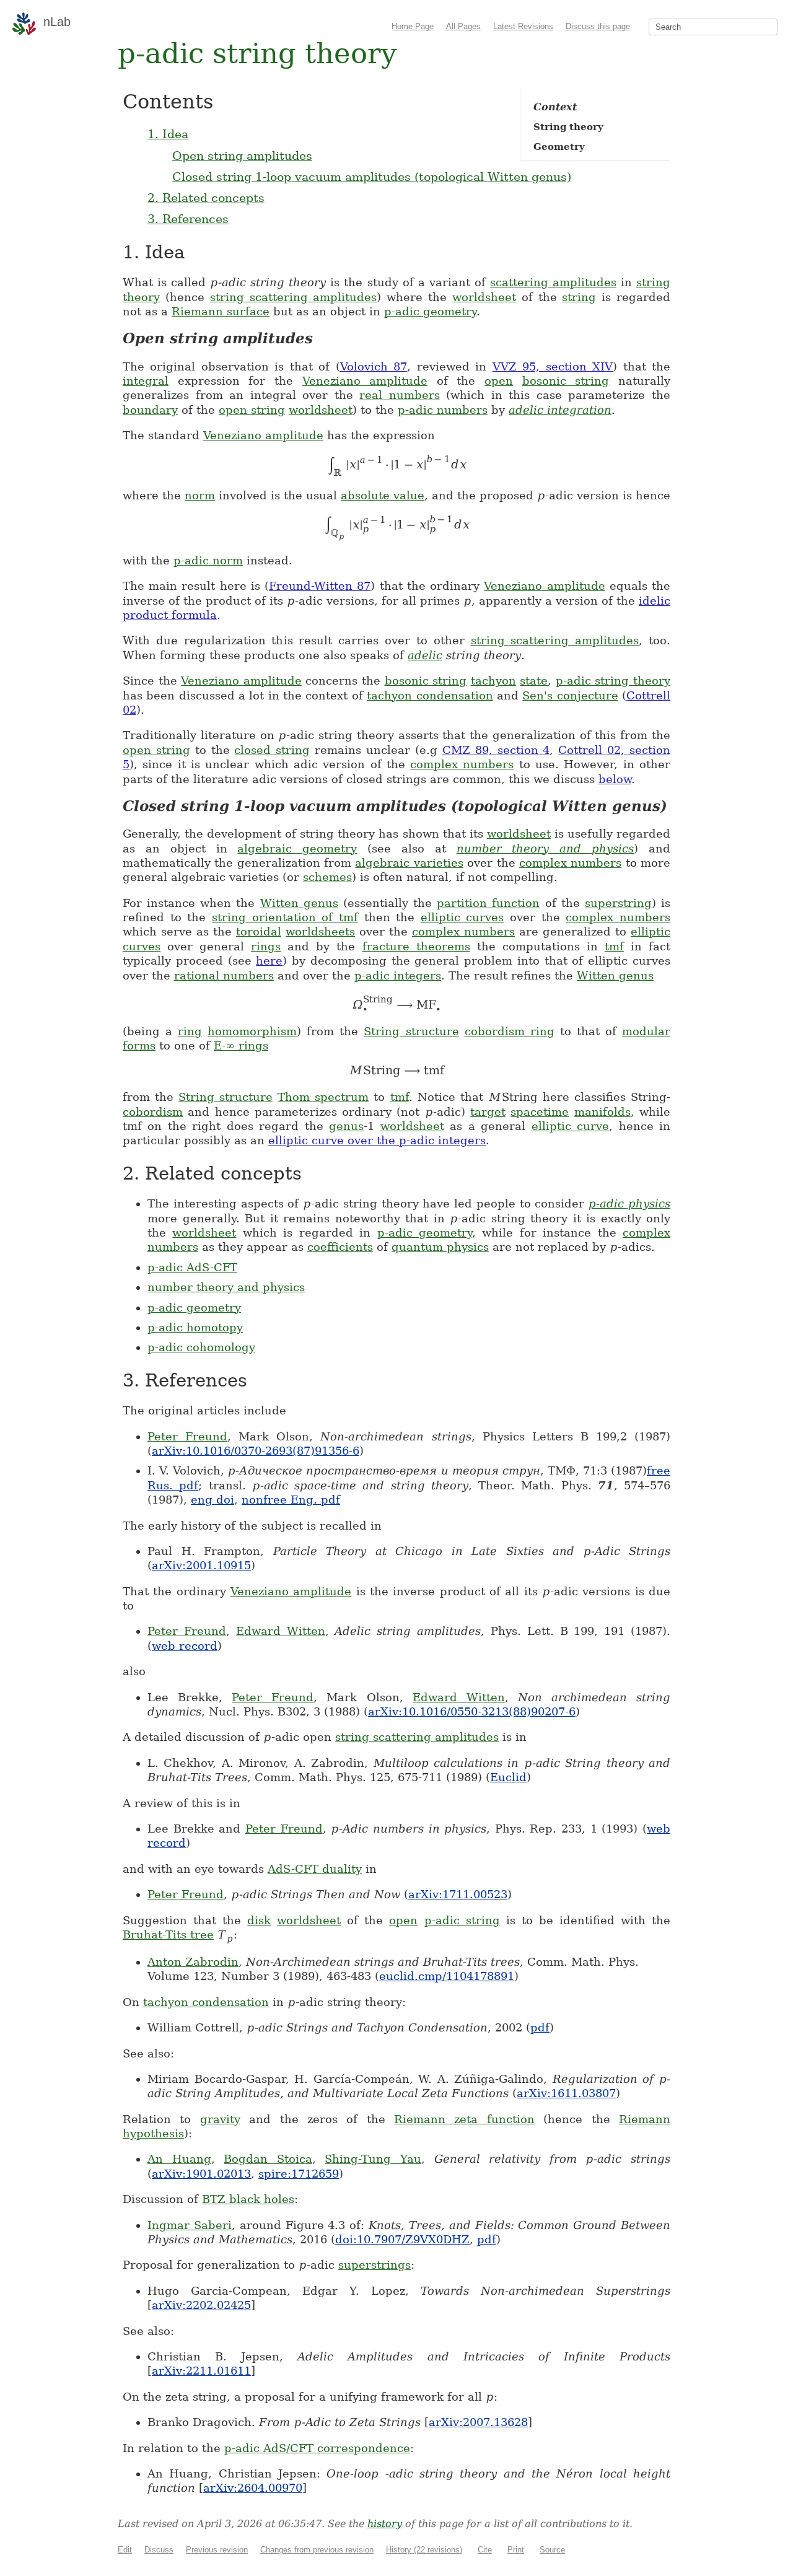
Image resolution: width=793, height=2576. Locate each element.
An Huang (179, 2159)
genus (346, 1126)
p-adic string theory (613, 681)
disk (259, 1920)
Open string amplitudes (242, 156)
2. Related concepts (206, 198)
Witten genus (299, 903)
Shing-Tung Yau (373, 2159)
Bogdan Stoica (268, 2159)
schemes (327, 877)
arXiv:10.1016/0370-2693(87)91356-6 (256, 1451)
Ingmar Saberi (190, 2225)
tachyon (493, 681)
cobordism (153, 1112)
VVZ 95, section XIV (553, 366)
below (615, 779)
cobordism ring (510, 1031)
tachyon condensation (430, 695)
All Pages (463, 26)
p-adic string (462, 1920)
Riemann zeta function (464, 2119)
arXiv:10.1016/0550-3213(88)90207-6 (472, 1711)
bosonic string (566, 381)
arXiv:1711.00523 (458, 1894)
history (385, 2524)
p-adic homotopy (195, 1327)
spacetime (540, 1112)
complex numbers (462, 764)
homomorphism (252, 1031)
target (488, 1112)
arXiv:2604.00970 (253, 2488)
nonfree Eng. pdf (291, 1500)
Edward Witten (281, 1631)
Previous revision (217, 2550)
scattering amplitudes (553, 282)
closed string (272, 750)
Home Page (413, 26)
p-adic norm (208, 560)
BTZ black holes (248, 2199)
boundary (150, 410)
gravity (220, 2119)
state (534, 681)
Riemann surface (221, 311)
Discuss (159, 2550)
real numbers (400, 395)
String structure (411, 1031)
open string (252, 410)
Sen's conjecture (570, 695)
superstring (618, 903)
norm (200, 495)
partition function (488, 903)
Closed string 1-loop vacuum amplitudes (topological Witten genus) (372, 177)
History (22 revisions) (424, 2550)
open (499, 381)
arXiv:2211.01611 (201, 2371)
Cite (485, 2550)
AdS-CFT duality (315, 1869)
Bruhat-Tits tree (168, 1934)
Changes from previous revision (317, 2550)
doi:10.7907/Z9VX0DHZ (402, 2239)
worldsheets (320, 931)
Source (552, 2550)
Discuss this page (598, 26)
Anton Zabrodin (193, 1962)
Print (516, 2550)
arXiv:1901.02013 (201, 2174)
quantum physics (440, 1247)
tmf (614, 946)
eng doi (212, 1500)
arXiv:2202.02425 (201, 2305)
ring (190, 1031)
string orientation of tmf (285, 917)
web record (185, 1646)
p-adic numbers (443, 410)
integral (146, 381)
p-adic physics (629, 1203)
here (269, 961)
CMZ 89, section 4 (496, 750)
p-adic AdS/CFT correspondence (317, 2448)
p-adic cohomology (201, 1347)
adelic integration (560, 410)
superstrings (375, 2265)
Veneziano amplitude (365, 381)
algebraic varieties (409, 863)
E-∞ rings (241, 1045)
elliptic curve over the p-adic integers (377, 1140)
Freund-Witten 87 (320, 586)
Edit (125, 2550)
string (579, 297)
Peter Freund (187, 1436)
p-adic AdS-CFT (192, 1267)
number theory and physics (545, 848)
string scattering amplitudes (294, 297)
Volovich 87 (374, 366)
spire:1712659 (299, 2174)
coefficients (340, 1247)
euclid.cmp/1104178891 (447, 1976)
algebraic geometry (297, 848)
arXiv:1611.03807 (566, 2093)
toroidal (259, 931)
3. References (188, 219)
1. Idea (168, 134)
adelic (425, 655)
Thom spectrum (323, 1097)
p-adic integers (398, 975)
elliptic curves (462, 917)
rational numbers (224, 975)
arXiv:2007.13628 (478, 2422)
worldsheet (484, 297)
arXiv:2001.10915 (201, 1565)
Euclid (508, 1777)
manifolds (602, 1112)
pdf (540, 2027)
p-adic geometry (430, 311)
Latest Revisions (523, 26)
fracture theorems (416, 946)
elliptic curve (570, 1126)
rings (266, 946)
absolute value (383, 495)
